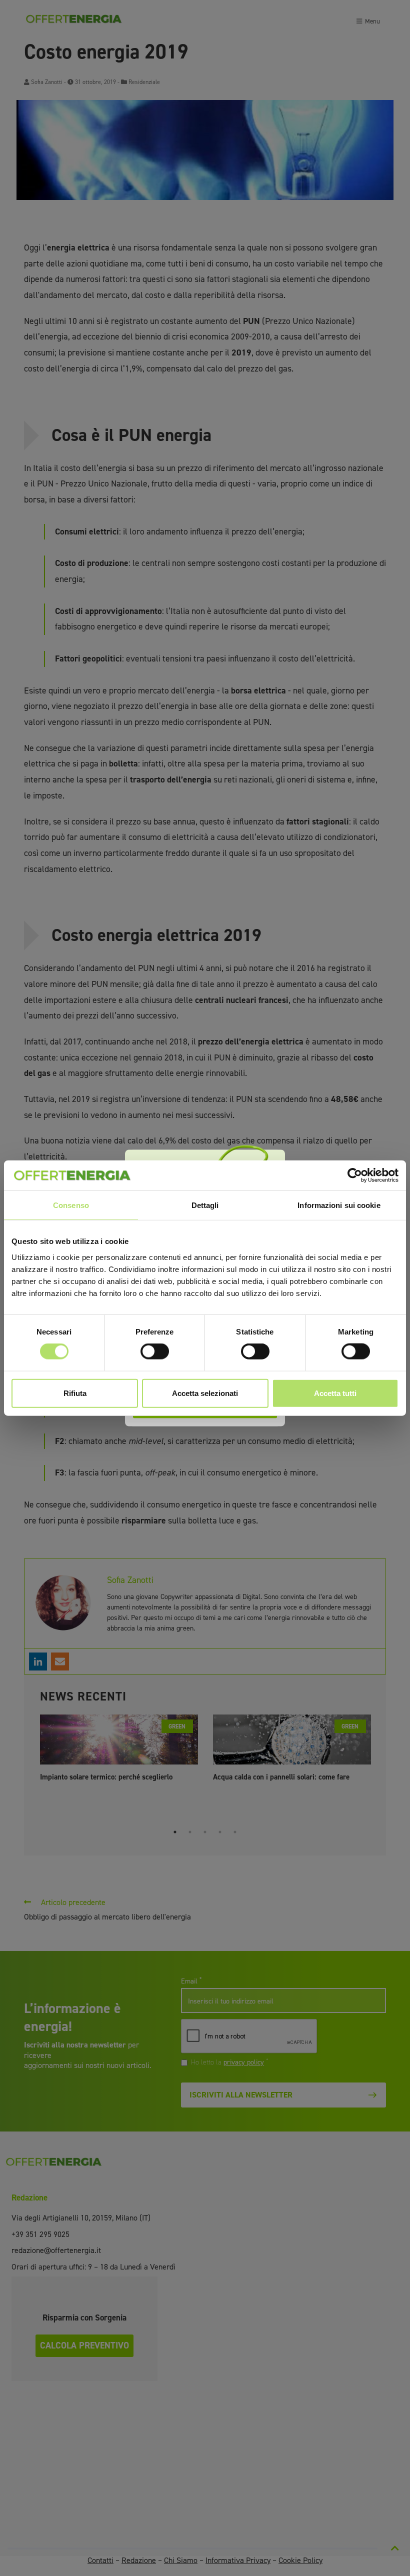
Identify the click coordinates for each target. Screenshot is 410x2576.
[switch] (155, 1351)
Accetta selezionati (205, 1393)
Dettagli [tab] (205, 1205)
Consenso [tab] (71, 1205)
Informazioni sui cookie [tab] (339, 1205)
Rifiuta (75, 1393)
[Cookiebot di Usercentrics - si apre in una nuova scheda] (355, 1175)
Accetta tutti (335, 1393)
